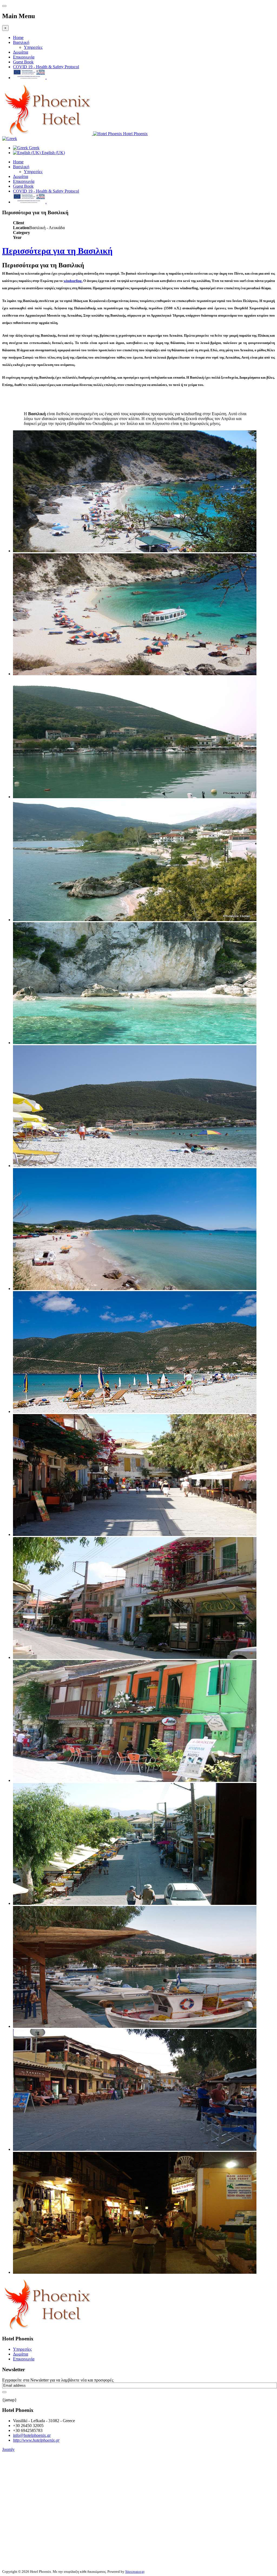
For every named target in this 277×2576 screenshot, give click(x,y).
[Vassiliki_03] (135, 1780)
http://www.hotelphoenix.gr (36, 2440)
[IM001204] (135, 1043)
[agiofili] (135, 551)
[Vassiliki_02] (135, 1657)
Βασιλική (21, 42)
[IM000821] (135, 920)
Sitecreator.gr (135, 2572)
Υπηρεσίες (33, 47)
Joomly (8, 2449)
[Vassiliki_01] (135, 1534)
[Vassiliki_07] (135, 2272)
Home (18, 38)
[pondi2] (135, 1289)
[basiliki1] (135, 797)
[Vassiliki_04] (135, 1903)
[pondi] (135, 1166)
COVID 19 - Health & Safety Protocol (46, 67)
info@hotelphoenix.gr (32, 2435)
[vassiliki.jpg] (135, 1412)
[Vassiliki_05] (135, 2026)
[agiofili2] (135, 674)
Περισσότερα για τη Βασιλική (57, 251)
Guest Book (23, 62)
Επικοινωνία (24, 57)
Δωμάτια (21, 52)
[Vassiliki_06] (135, 2149)
